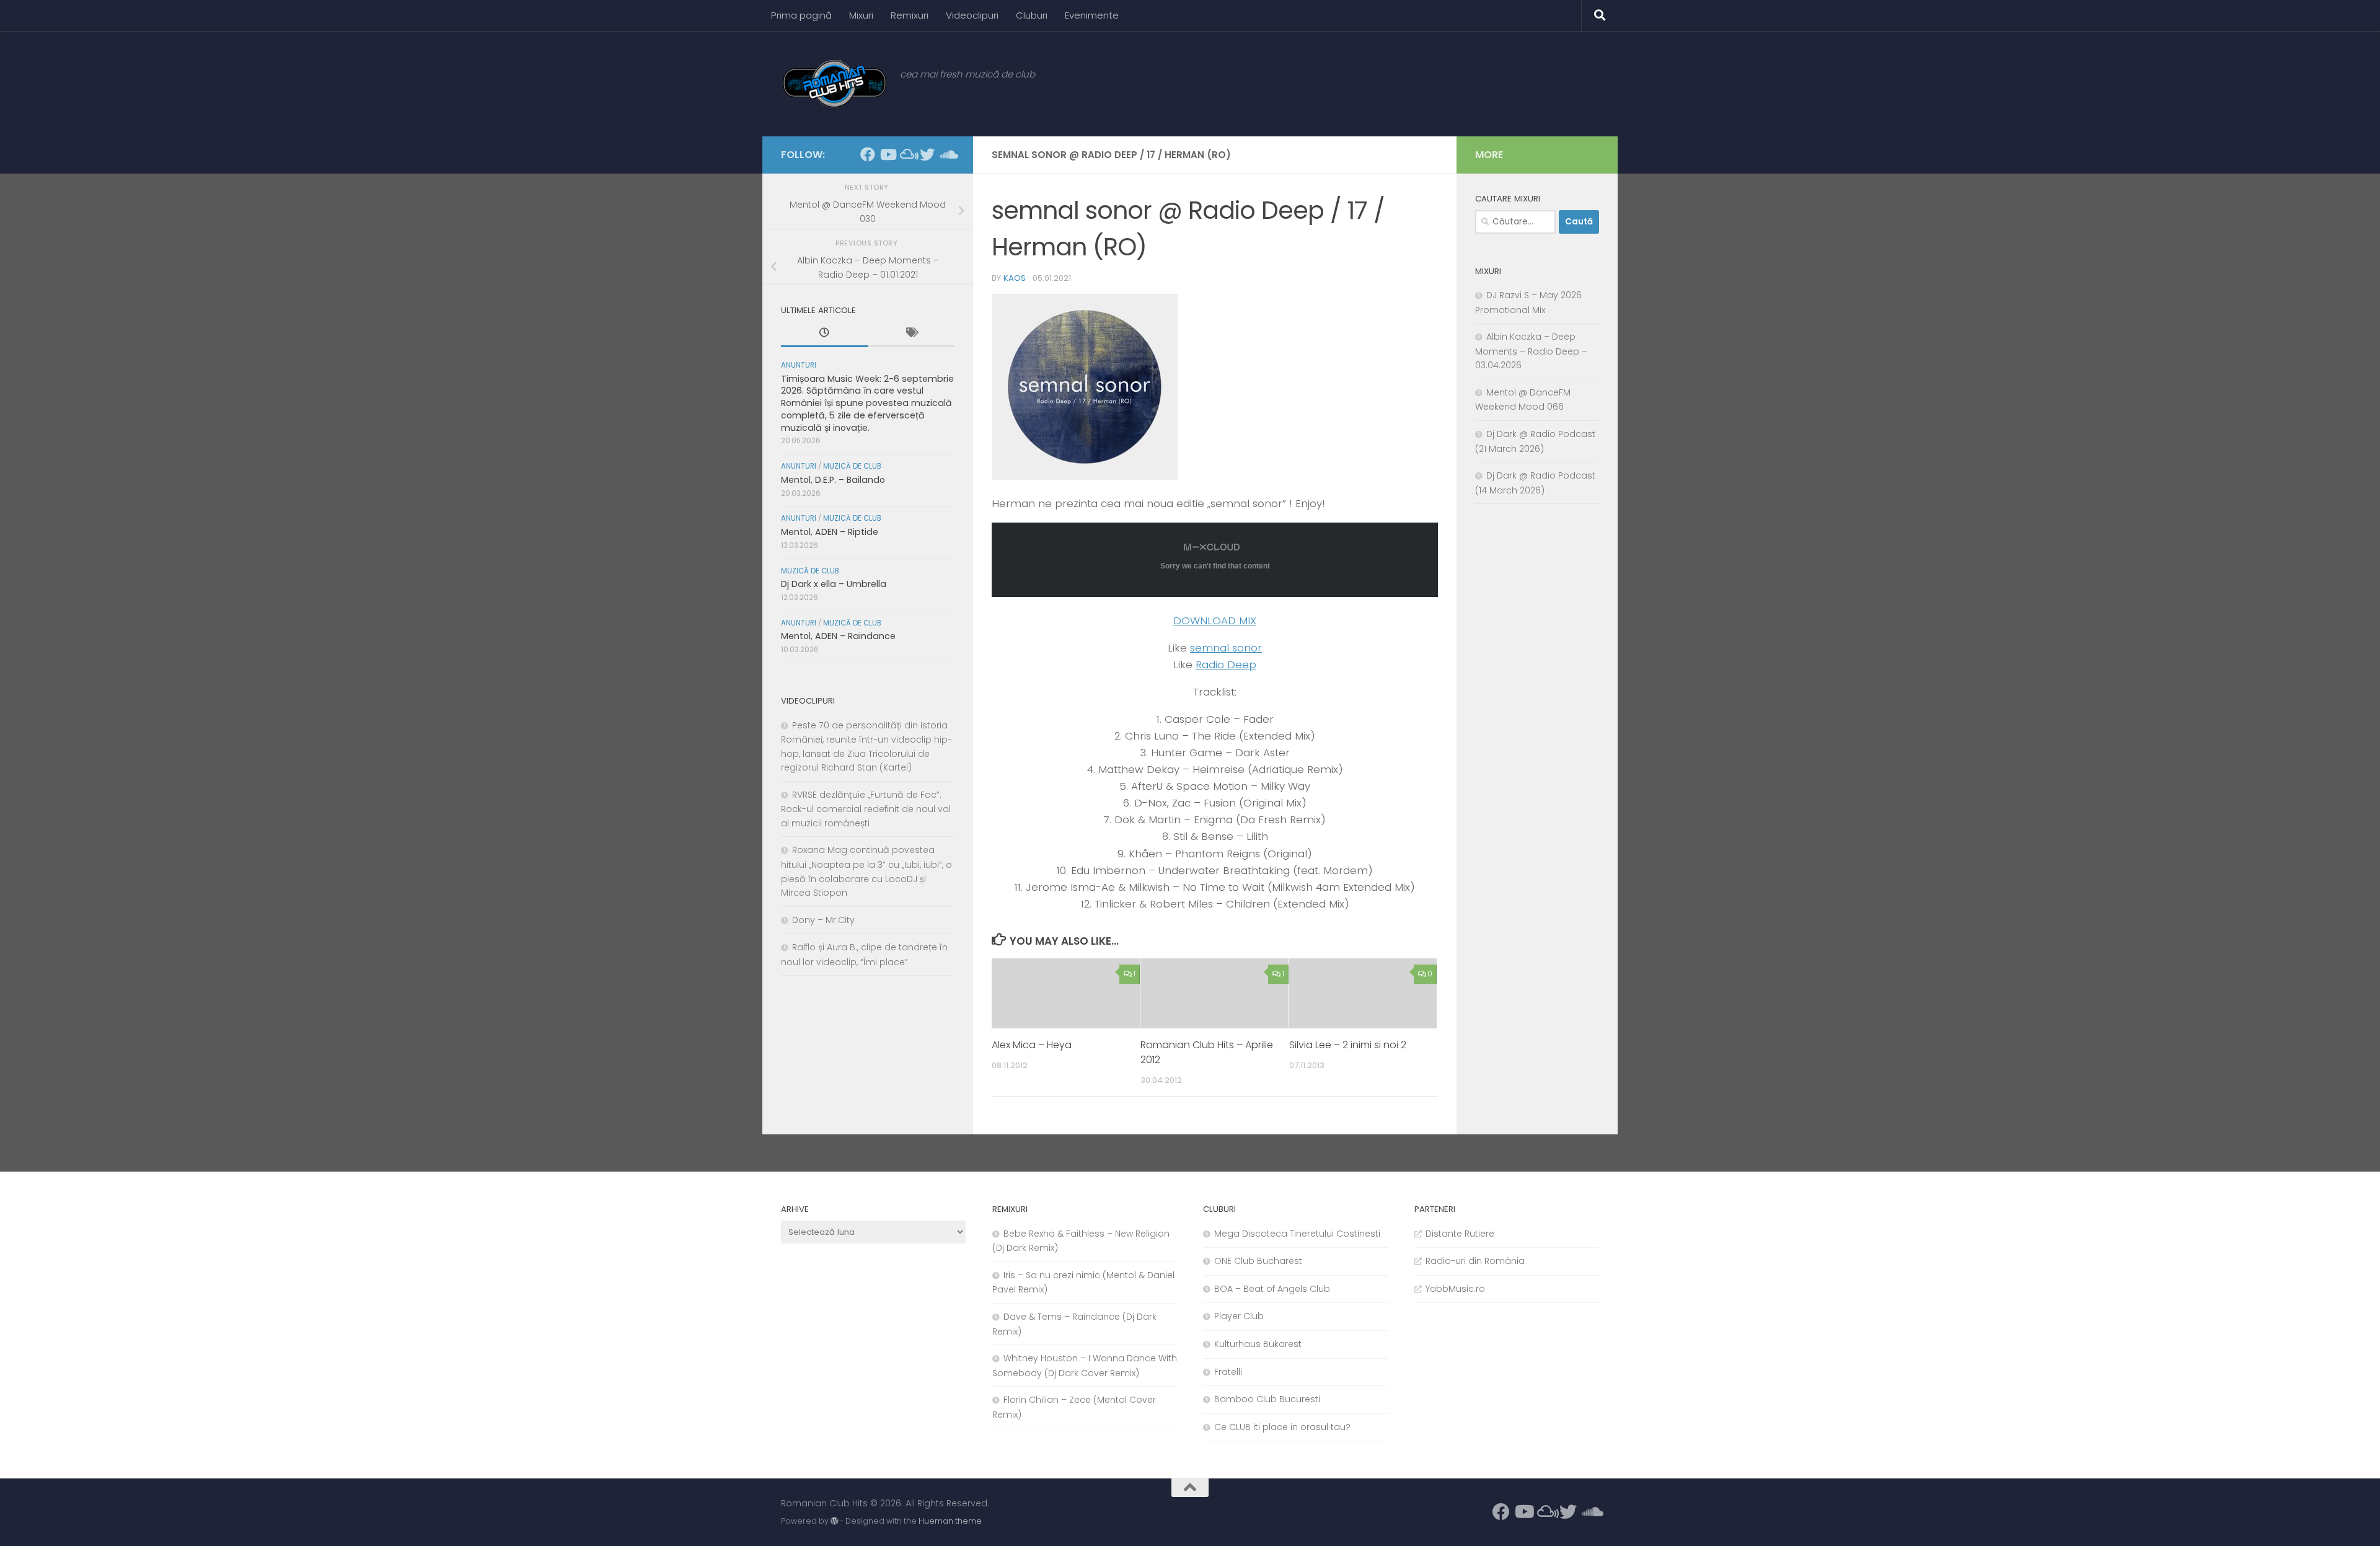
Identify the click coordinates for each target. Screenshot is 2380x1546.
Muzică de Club (852, 466)
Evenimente (1092, 15)
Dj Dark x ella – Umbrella (834, 584)
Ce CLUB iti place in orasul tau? (1282, 1427)
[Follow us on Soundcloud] (947, 154)
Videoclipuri (972, 15)
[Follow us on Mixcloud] (907, 154)
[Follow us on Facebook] (868, 154)
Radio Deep (1226, 665)
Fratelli (1228, 1372)
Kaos (1015, 278)
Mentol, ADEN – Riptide (830, 532)
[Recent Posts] (824, 334)
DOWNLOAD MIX (1215, 621)
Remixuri (910, 15)
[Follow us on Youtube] (888, 154)
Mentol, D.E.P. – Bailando (833, 480)
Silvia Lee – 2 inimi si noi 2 (1348, 1045)
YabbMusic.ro (1455, 1289)
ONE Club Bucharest (1258, 1261)
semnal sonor (1226, 648)
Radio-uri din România (1475, 1261)
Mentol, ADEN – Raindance (838, 636)
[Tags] (911, 334)
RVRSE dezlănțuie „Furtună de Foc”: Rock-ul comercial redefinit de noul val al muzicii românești (866, 809)
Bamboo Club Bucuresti (1267, 1399)
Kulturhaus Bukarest (1258, 1344)
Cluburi (1032, 15)
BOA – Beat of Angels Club (1272, 1289)
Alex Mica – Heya (1032, 1045)
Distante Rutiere (1460, 1234)
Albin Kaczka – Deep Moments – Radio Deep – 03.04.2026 (1531, 351)
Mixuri (861, 15)
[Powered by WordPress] (834, 1521)
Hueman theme (950, 1521)
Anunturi (799, 365)
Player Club (1239, 1316)
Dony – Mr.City (823, 920)
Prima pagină (801, 15)
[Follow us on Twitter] (927, 154)
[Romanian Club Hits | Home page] (834, 84)
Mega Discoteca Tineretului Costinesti (1297, 1234)
